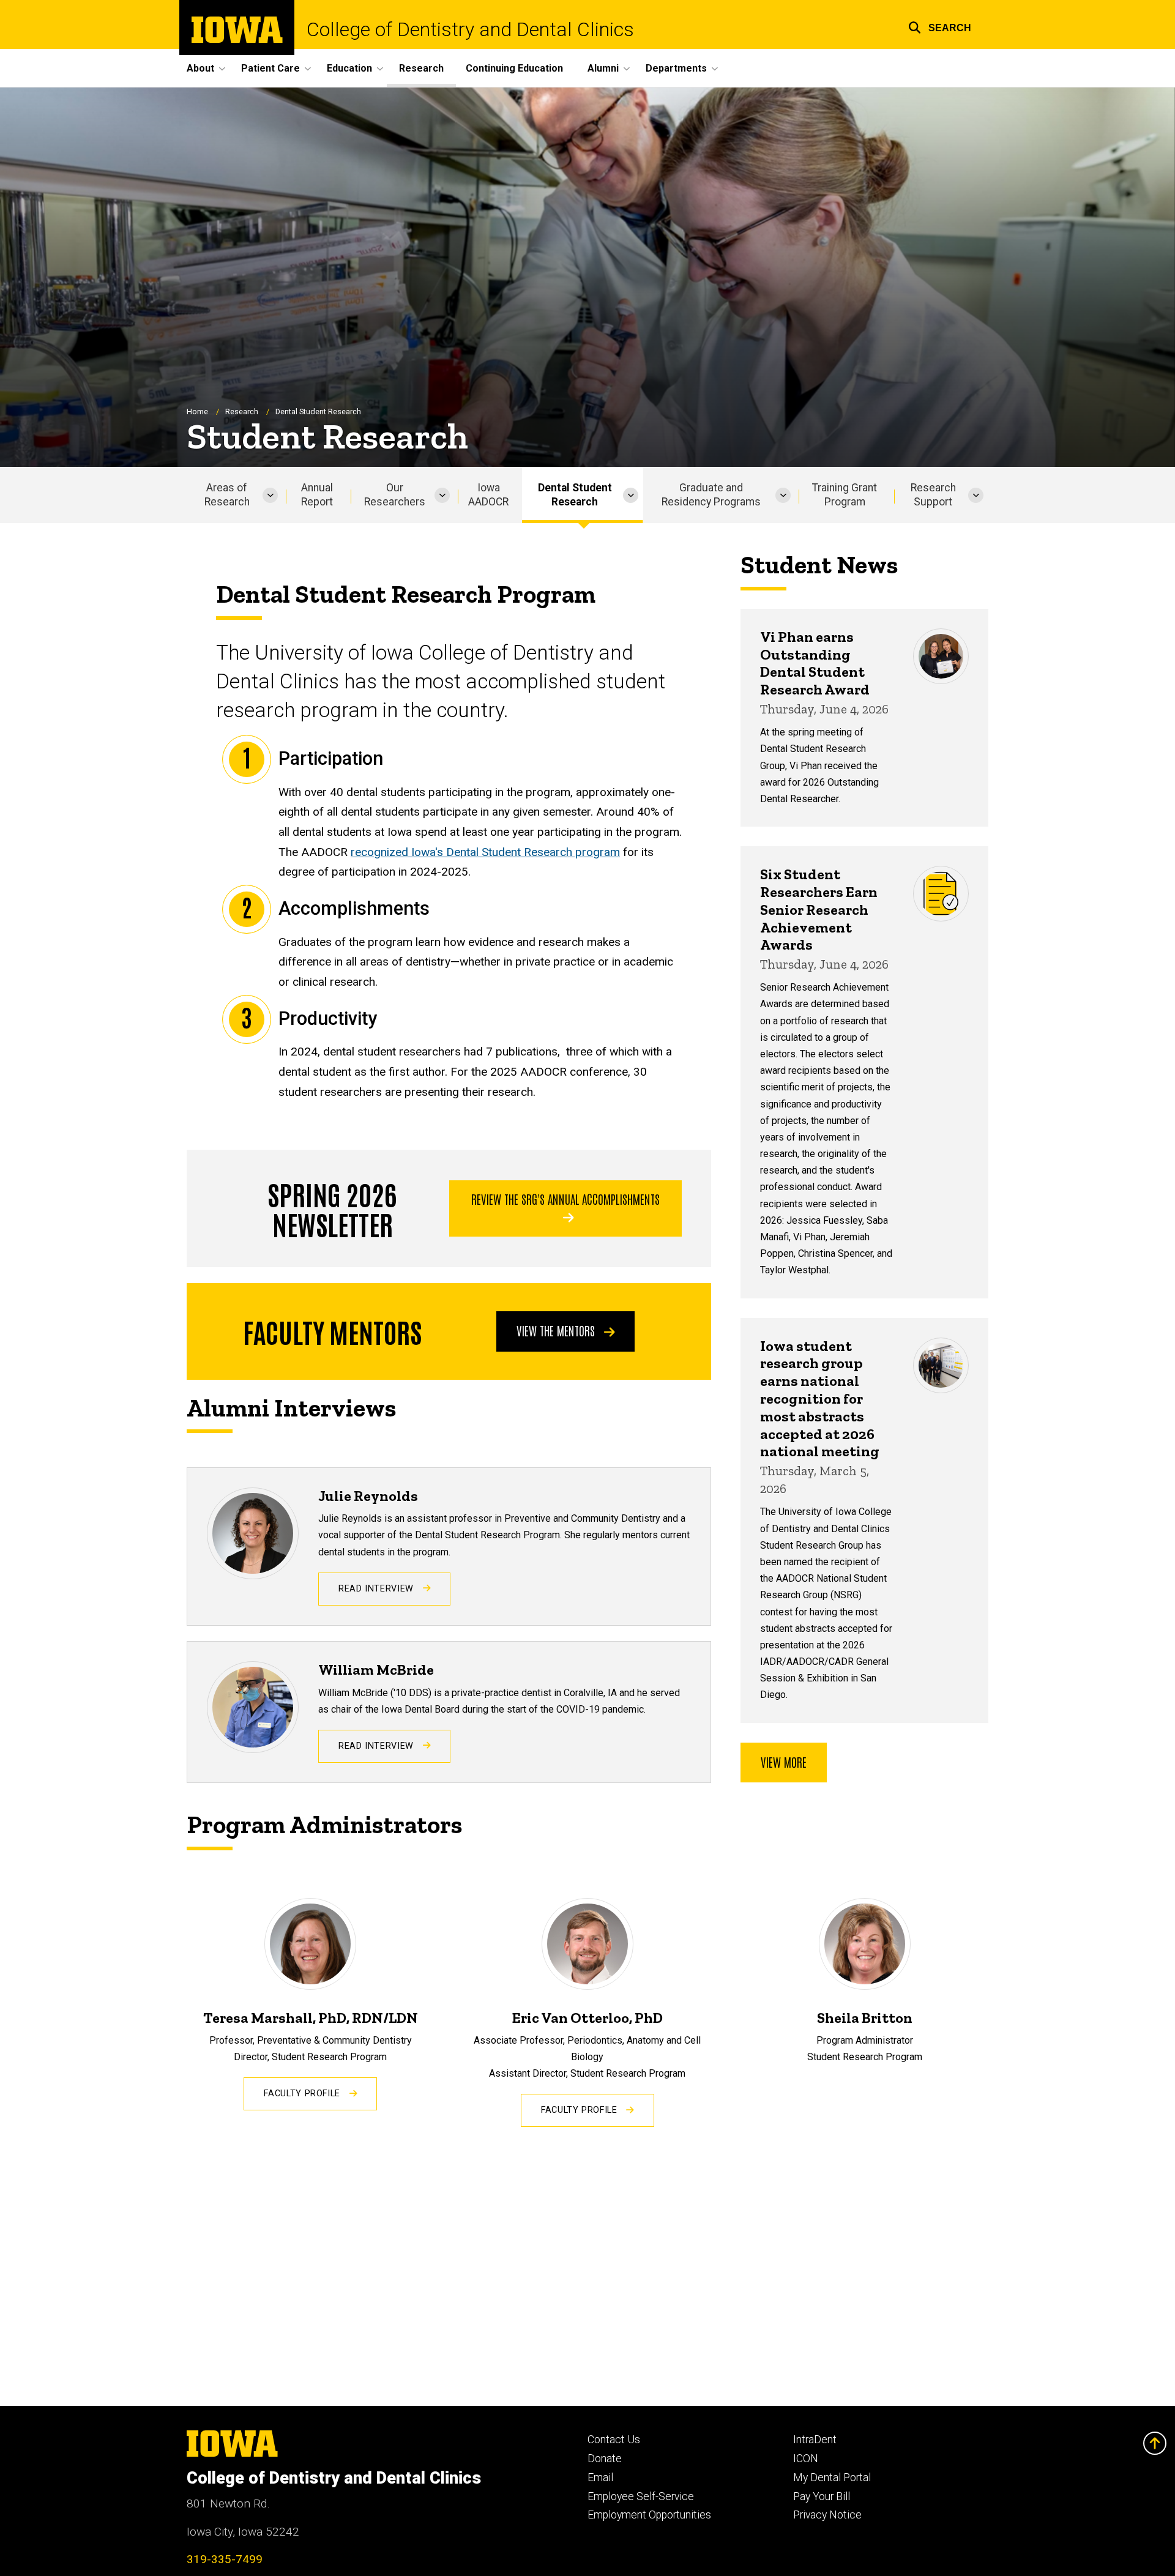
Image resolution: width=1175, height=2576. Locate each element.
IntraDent (815, 2440)
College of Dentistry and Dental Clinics (470, 29)
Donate (605, 2459)
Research (421, 68)
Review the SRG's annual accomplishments (565, 1199)
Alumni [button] (603, 68)
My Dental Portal (832, 2477)
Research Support (933, 495)
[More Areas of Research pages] (270, 495)
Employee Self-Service (641, 2496)
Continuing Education (514, 68)
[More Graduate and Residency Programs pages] (783, 495)
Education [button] (349, 68)
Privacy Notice (827, 2515)
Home (197, 411)
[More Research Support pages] (976, 495)
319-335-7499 (225, 2559)
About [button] (200, 68)
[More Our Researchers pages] (442, 495)
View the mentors (557, 1330)
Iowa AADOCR (488, 495)
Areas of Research (227, 495)
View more (784, 1762)
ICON (806, 2459)
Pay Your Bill (822, 2496)
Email (600, 2477)
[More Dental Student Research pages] (631, 495)
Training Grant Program (845, 495)
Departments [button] (676, 68)
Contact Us (614, 2440)
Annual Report (317, 495)
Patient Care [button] (270, 68)
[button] (940, 26)
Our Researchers (395, 495)
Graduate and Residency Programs (711, 495)
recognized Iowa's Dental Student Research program (485, 852)
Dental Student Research (575, 495)
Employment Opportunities (649, 2515)
